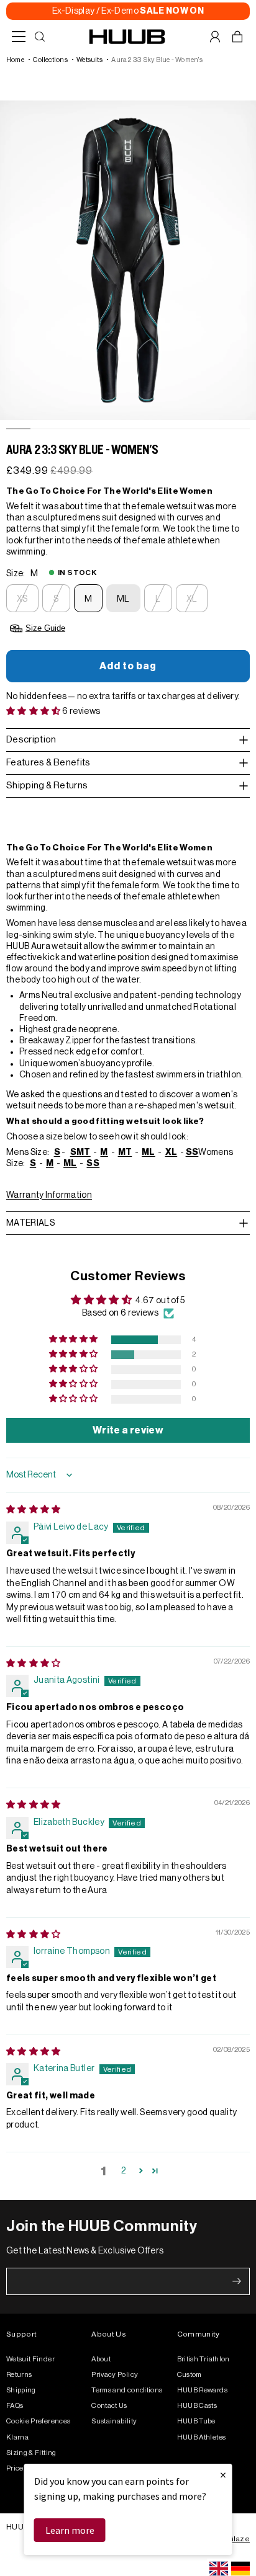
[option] (240, 2569)
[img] (34, 1510)
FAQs (15, 2406)
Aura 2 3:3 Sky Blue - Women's (157, 60)
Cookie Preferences (38, 2421)
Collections (50, 60)
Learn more (70, 2530)
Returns (19, 2375)
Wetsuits (89, 60)
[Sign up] (237, 2281)
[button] (34, 711)
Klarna (17, 2437)
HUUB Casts (197, 2406)
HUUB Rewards (202, 2390)
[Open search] (40, 37)
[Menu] (19, 37)
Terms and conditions (127, 2390)
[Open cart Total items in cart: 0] (237, 37)
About (101, 2359)
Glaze (239, 2539)
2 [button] (123, 2171)
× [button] (223, 2475)
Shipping (21, 2390)
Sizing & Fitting (31, 2453)
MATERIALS (30, 1223)
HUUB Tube (196, 2421)
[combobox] (219, 2569)
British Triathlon (203, 2359)
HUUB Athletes (202, 2437)
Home (15, 60)
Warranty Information (49, 1195)
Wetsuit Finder (30, 2359)
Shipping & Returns (47, 786)
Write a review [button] (128, 1430)
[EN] (219, 2569)
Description (31, 740)
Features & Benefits (48, 763)
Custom (190, 2375)
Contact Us (109, 2406)
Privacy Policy (115, 2375)
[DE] (240, 2569)
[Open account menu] (215, 37)
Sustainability (114, 2421)
